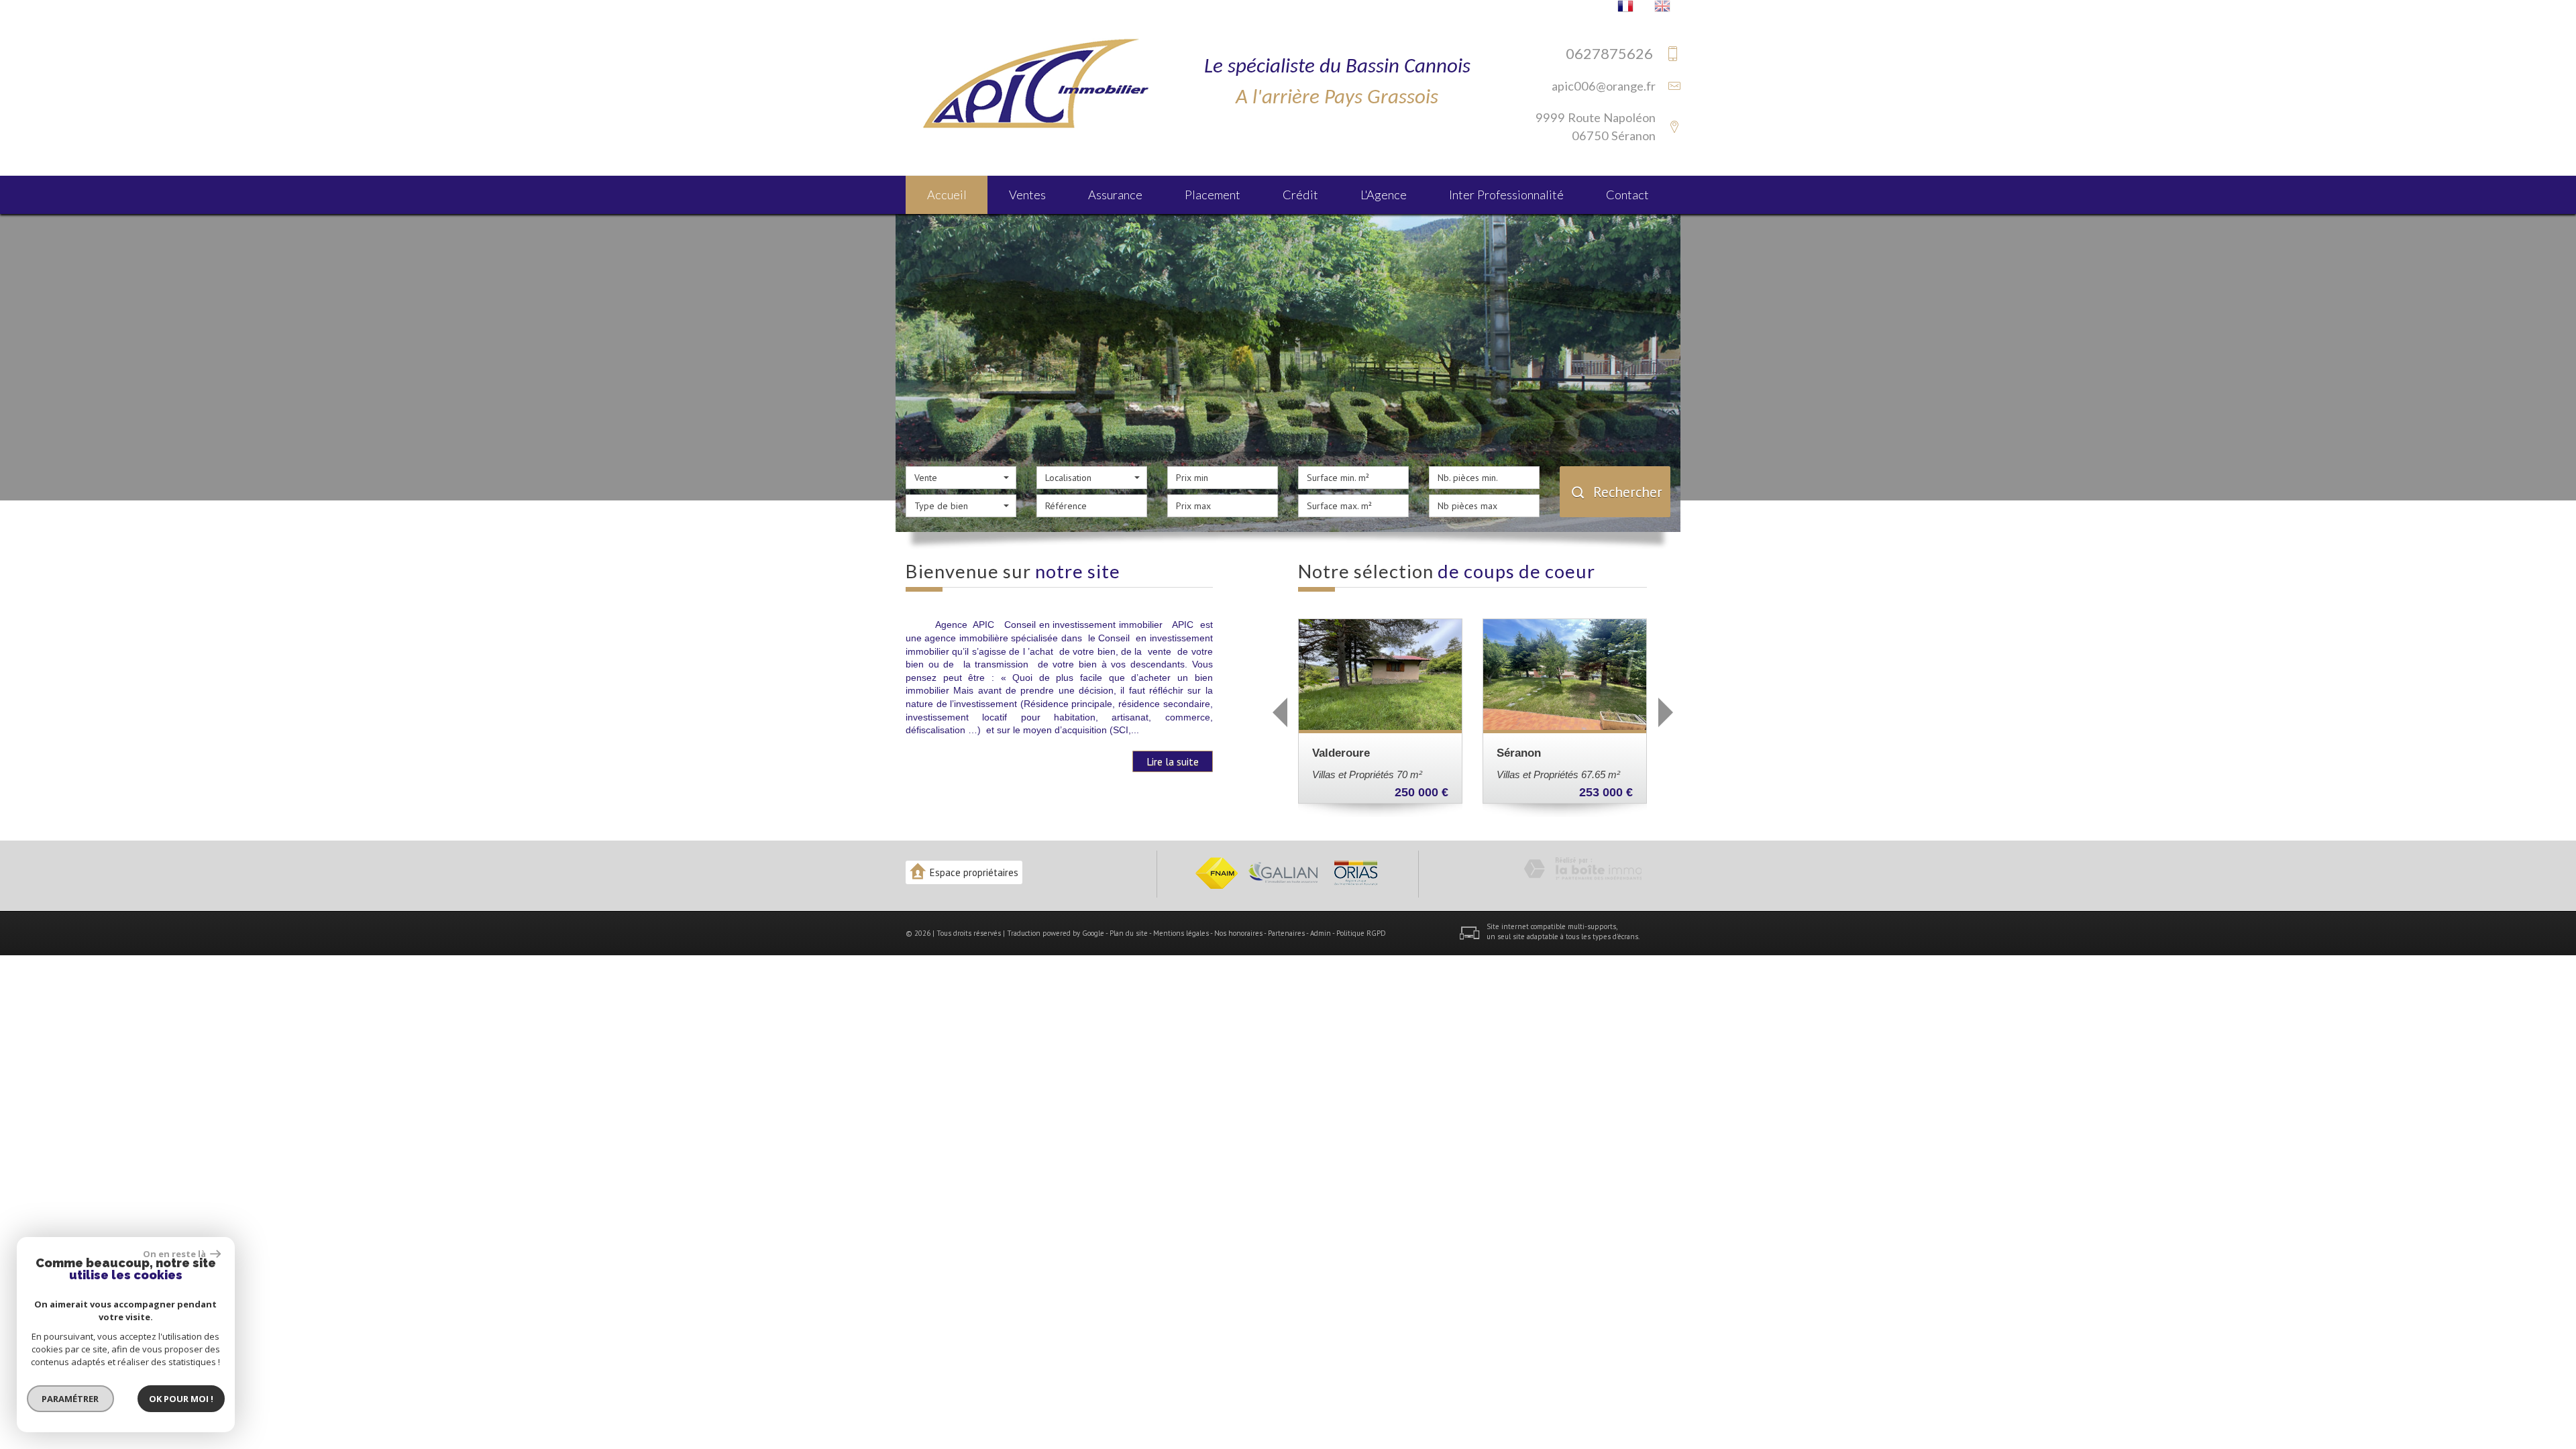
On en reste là (175, 1254)
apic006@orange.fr (1604, 86)
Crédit (1300, 195)
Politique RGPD (1361, 933)
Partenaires (1286, 933)
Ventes (1027, 195)
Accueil (947, 195)
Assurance (1115, 195)
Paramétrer (71, 1399)
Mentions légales (1181, 933)
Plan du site (1129, 933)
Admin (1321, 933)
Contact (1627, 195)
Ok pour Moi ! (181, 1399)
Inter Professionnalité (1506, 195)
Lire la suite (1173, 761)
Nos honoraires (1238, 933)
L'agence (1384, 195)
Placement (1213, 195)
